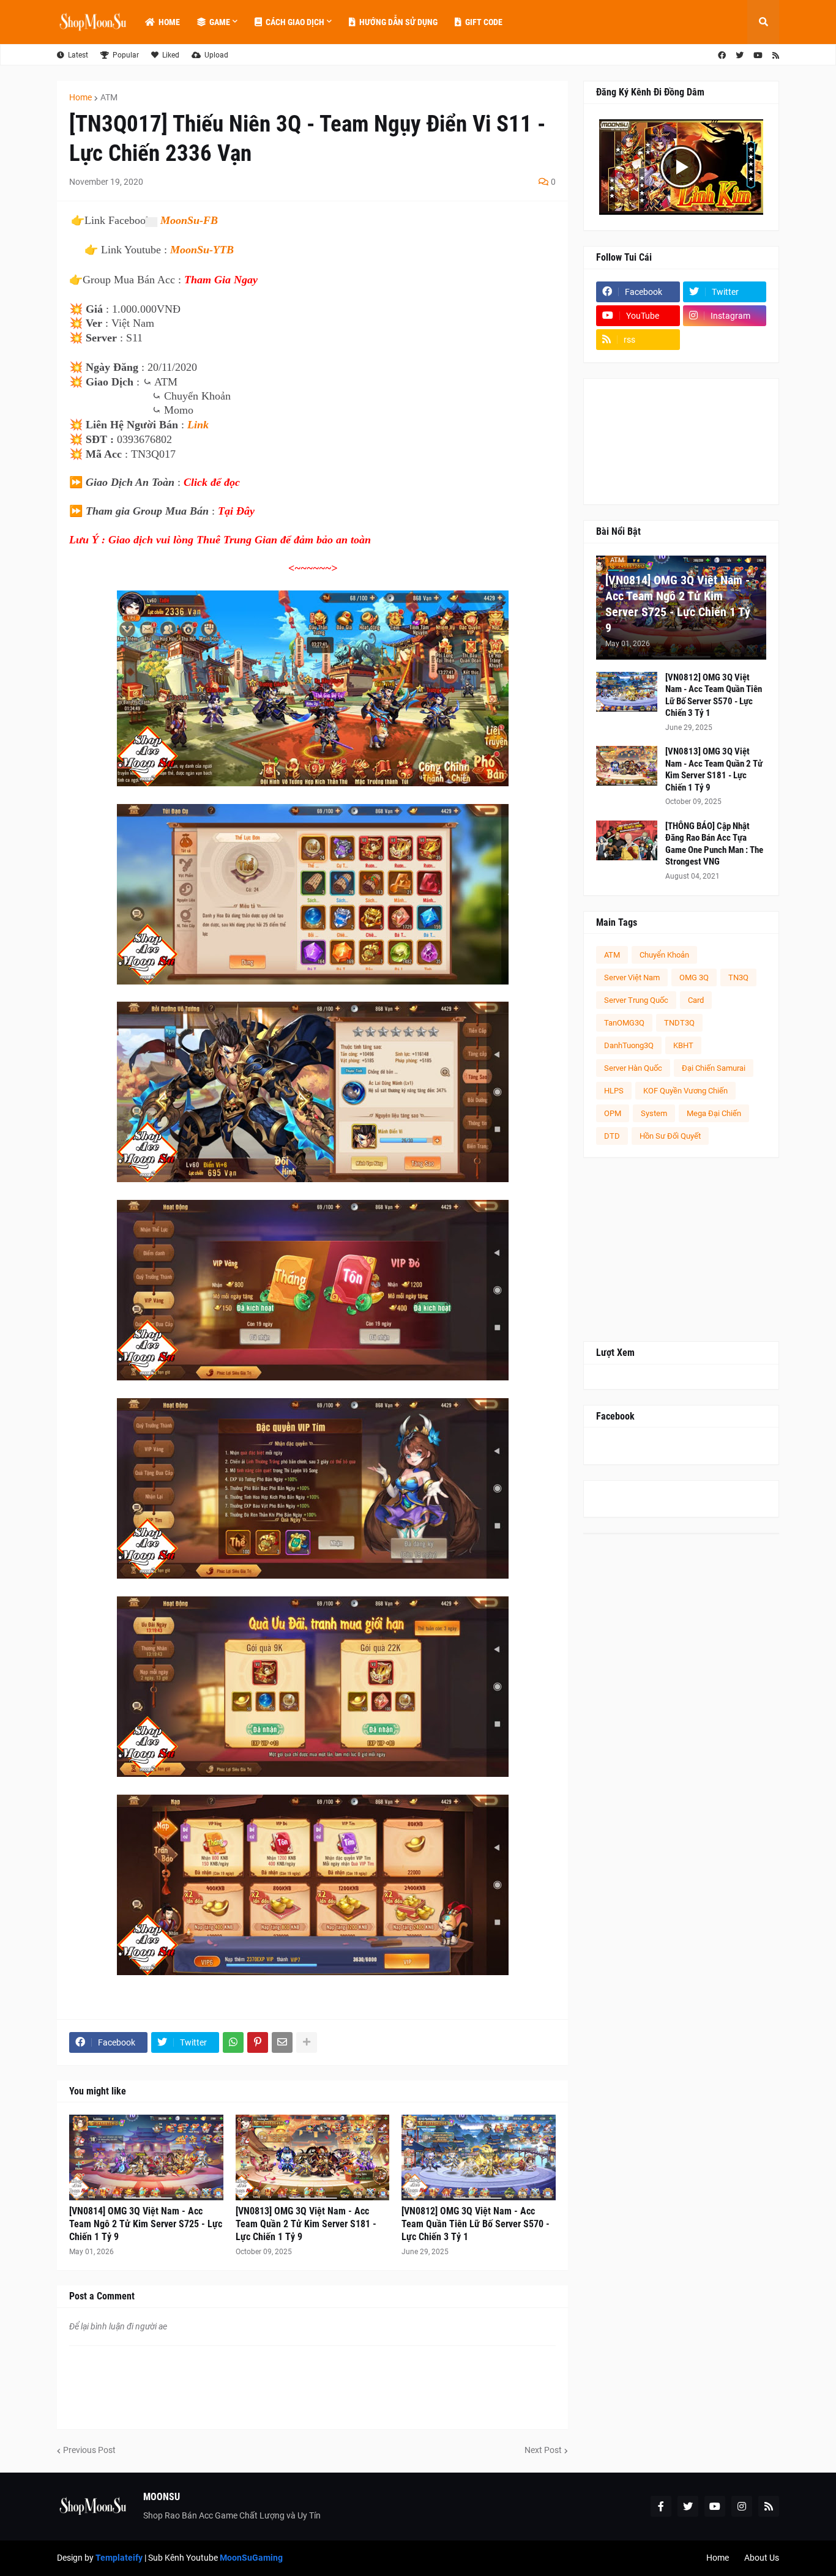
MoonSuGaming (251, 2558)
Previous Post (89, 2450)
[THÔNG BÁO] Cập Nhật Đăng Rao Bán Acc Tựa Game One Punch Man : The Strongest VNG (714, 844)
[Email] (282, 2042)
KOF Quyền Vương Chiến (685, 1091)
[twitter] (740, 55)
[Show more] (307, 2042)
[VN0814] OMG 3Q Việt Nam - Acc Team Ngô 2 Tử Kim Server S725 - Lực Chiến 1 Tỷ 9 (146, 2224)
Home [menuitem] (169, 22)
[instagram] (742, 2506)
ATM (109, 97)
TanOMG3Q (624, 1023)
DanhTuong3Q (629, 1045)
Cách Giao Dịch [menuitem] (295, 22)
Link (198, 425)
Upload (216, 55)
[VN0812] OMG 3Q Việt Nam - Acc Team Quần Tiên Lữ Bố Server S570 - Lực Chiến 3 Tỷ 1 (476, 2224)
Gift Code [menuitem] (484, 22)
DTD (612, 1136)
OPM (613, 1113)
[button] (763, 22)
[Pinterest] (258, 2042)
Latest (78, 55)
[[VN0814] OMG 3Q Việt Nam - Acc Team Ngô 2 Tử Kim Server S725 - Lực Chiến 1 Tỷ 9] (146, 2157)
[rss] (776, 55)
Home (80, 97)
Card (696, 1000)
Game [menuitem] (220, 22)
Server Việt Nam (632, 977)
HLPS (614, 1091)
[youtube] (758, 55)
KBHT (683, 1045)
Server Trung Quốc (636, 1000)
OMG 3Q (694, 977)
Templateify (119, 2558)
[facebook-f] (661, 2506)
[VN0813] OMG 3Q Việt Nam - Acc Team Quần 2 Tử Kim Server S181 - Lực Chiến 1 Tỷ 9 (306, 2224)
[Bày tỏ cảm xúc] (151, 222)
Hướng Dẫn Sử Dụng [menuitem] (398, 22)
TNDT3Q (679, 1023)
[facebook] (722, 55)
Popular (126, 55)
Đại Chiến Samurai (714, 1068)
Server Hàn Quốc (633, 1068)
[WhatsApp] (233, 2042)
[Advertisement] (681, 1249)
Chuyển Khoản (664, 955)
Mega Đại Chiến (714, 1113)
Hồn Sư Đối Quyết (670, 1136)
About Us (762, 2558)
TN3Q (738, 977)
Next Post (543, 2450)
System (654, 1113)
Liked (171, 55)
